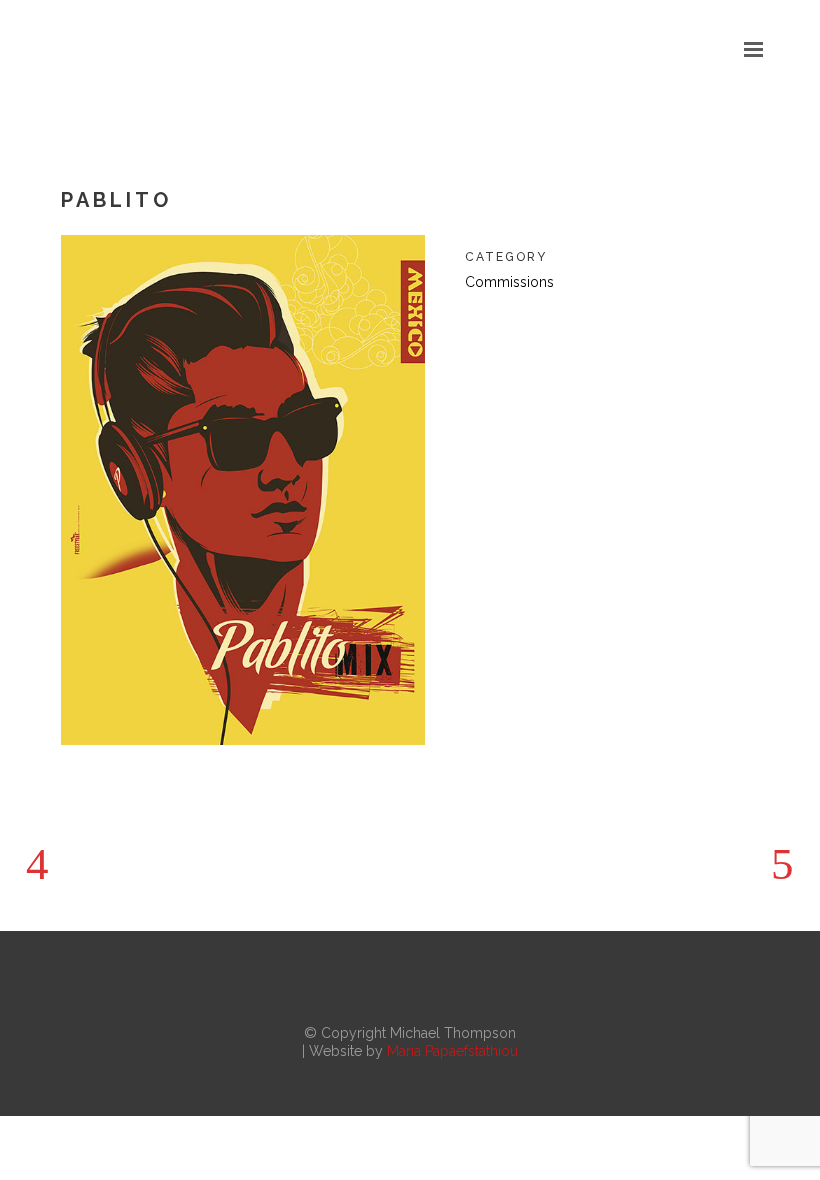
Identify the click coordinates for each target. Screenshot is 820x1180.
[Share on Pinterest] (635, 331)
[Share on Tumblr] (603, 331)
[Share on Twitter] (507, 331)
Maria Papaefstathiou (452, 1051)
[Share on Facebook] (475, 331)
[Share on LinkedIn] (571, 331)
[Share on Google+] (539, 331)
